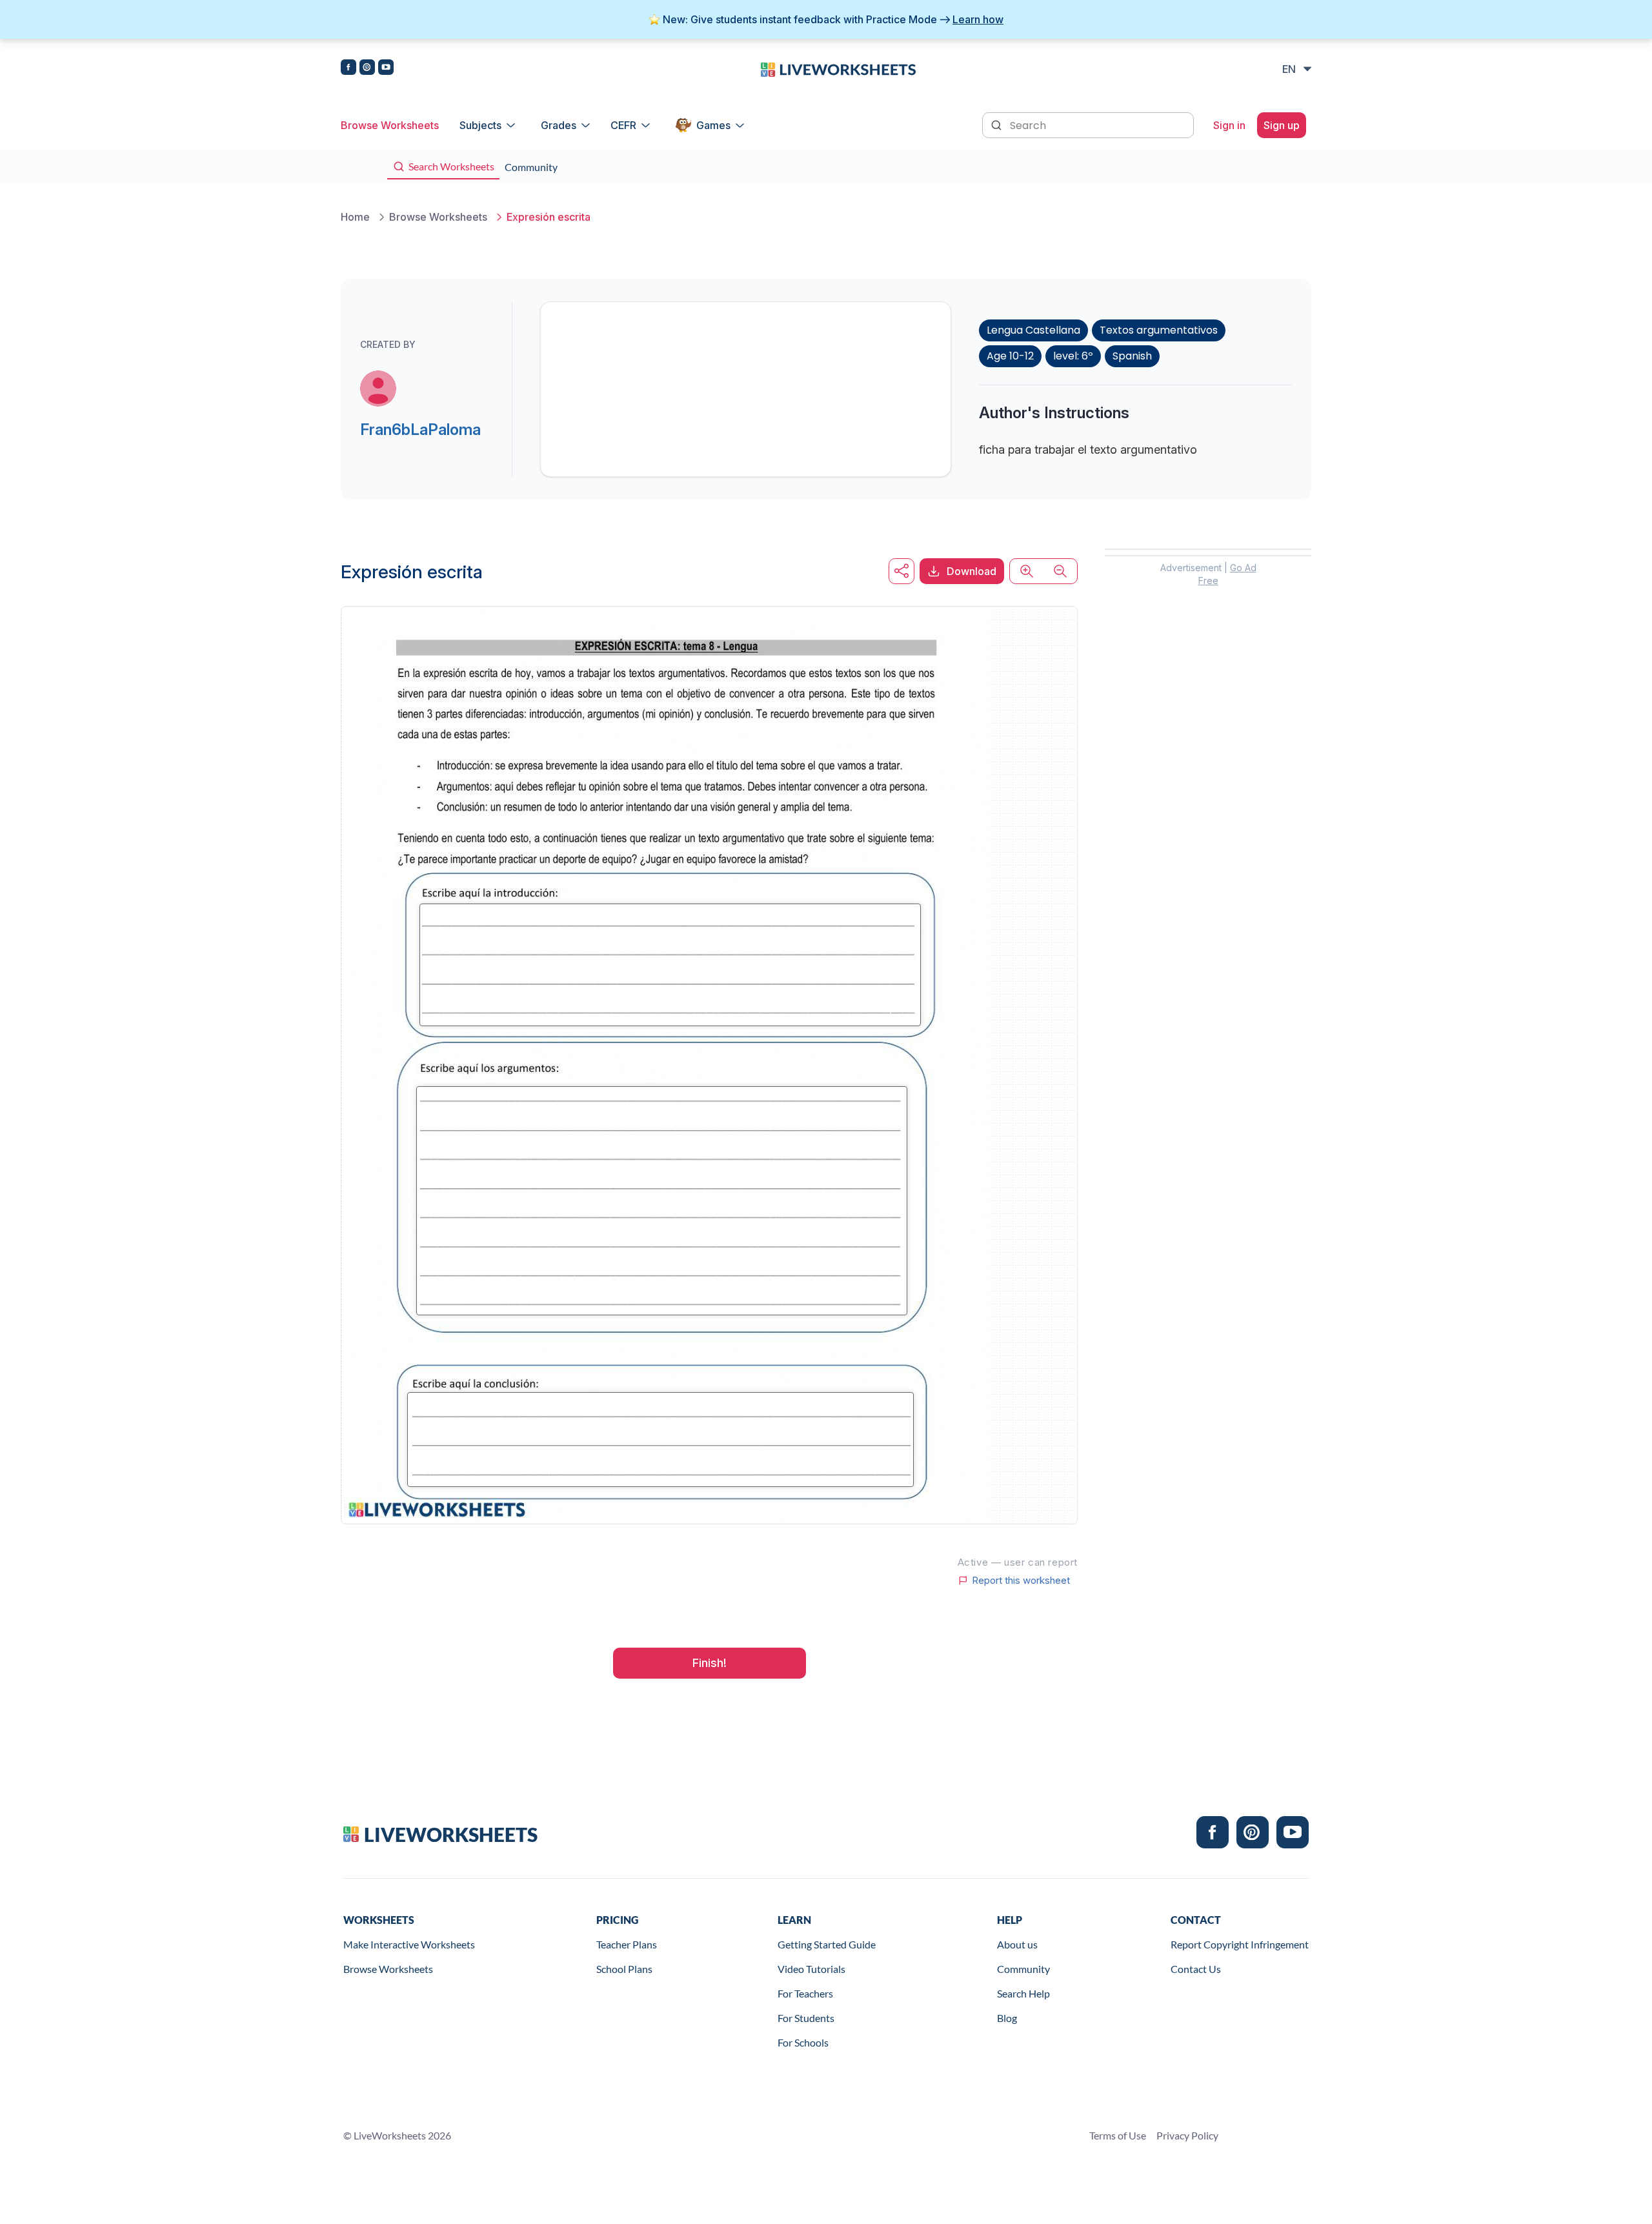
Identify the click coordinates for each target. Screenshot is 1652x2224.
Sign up (1282, 125)
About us (1017, 1944)
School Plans (624, 1969)
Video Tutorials (811, 1969)
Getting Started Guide (827, 1944)
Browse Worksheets (390, 125)
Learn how (978, 19)
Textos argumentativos (1159, 330)
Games (713, 125)
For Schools (803, 2042)
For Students (806, 2018)
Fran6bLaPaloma (420, 430)
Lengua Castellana (1033, 330)
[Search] (998, 124)
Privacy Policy (1187, 2135)
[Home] (838, 68)
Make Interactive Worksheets (409, 1944)
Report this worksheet (1021, 1581)
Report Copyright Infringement (1240, 1944)
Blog (1007, 2018)
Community (1023, 1969)
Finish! (710, 1663)
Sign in (1229, 125)
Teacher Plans (627, 1944)
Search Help (1023, 1993)
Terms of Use (1118, 2135)
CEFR (623, 125)
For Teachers (805, 1993)
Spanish (1132, 356)
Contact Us (1196, 1969)
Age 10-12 (1010, 356)
